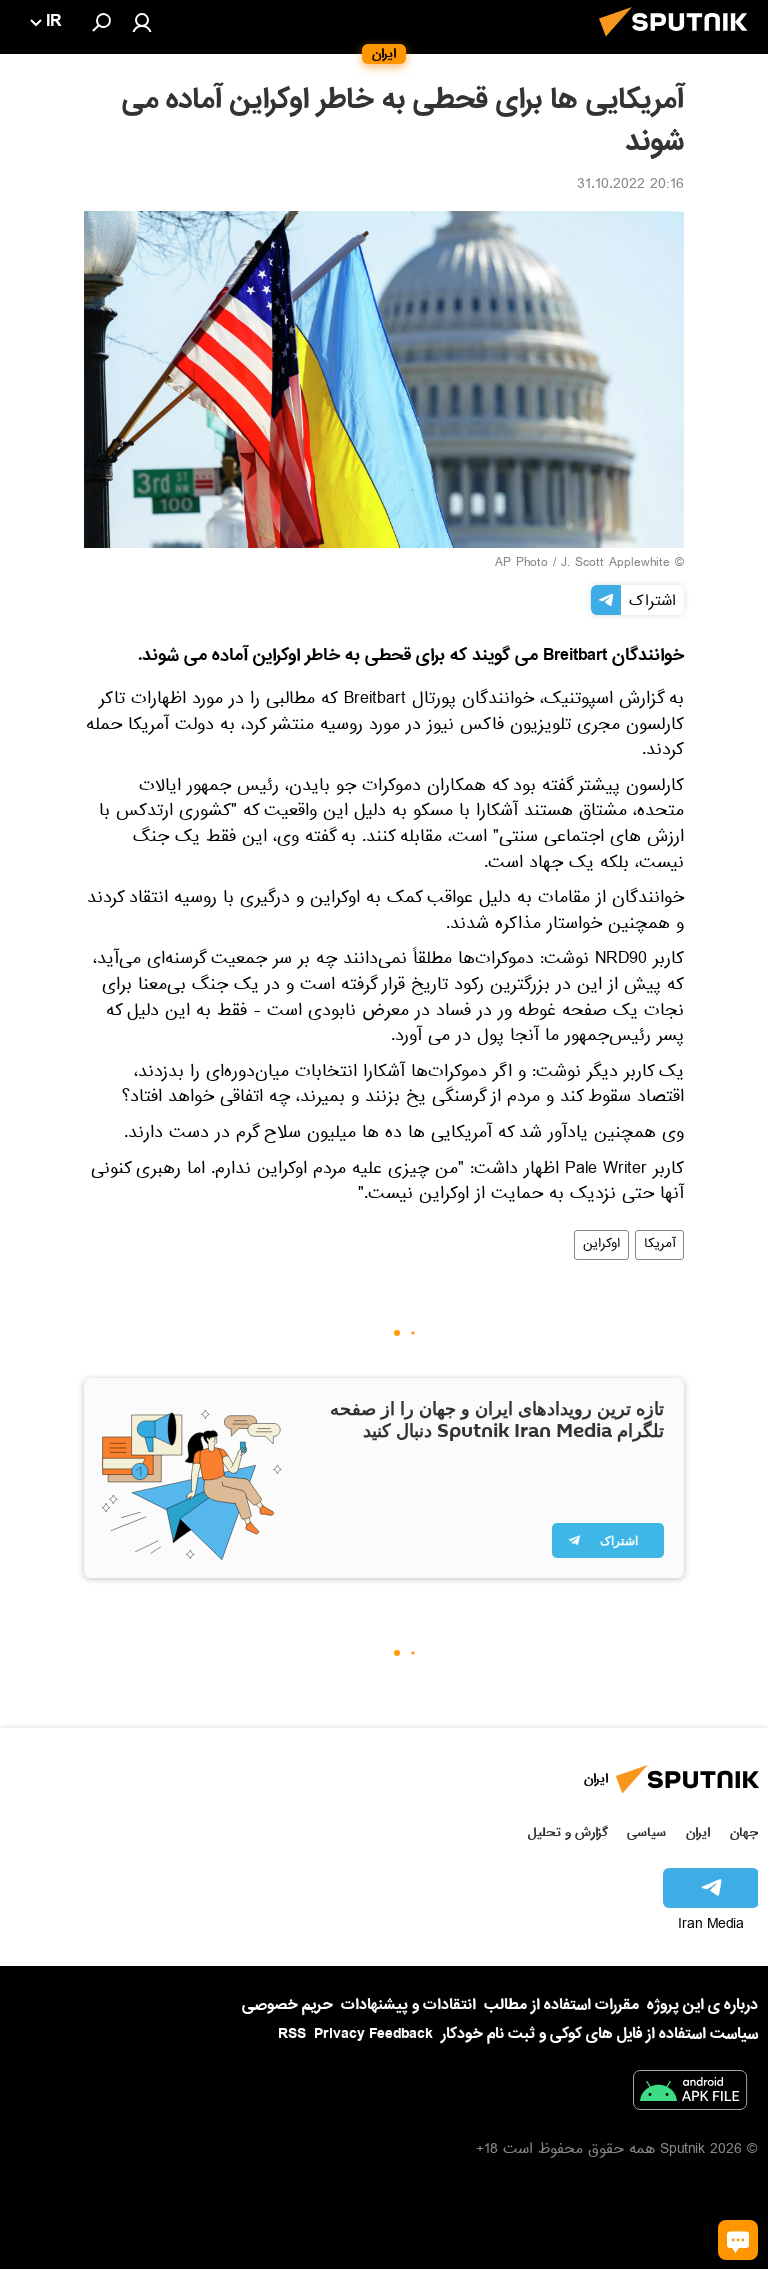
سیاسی (646, 1832)
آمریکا (659, 1245)
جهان (744, 1832)
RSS (292, 2034)
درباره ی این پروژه (702, 2005)
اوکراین (601, 1245)
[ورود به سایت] (142, 22)
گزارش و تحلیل (568, 1832)
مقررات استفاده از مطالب (561, 2005)
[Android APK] (690, 2094)
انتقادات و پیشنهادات (408, 2005)
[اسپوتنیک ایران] (679, 42)
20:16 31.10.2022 (630, 186)
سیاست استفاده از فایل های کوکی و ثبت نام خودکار (599, 2034)
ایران (698, 1832)
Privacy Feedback (373, 2034)
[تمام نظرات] (738, 2240)
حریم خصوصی (287, 2005)
